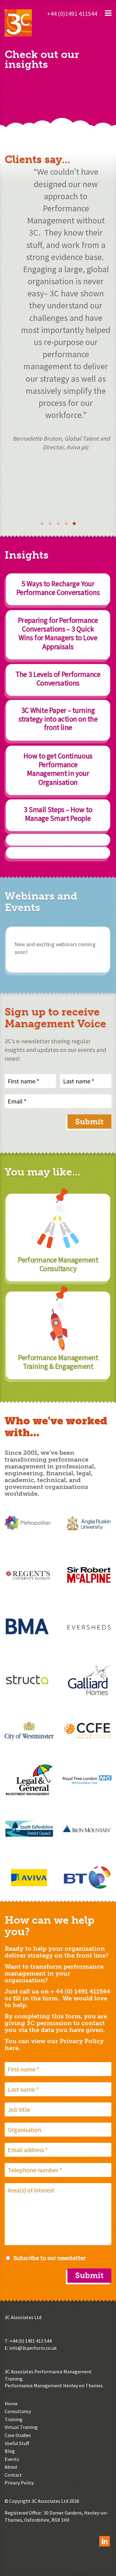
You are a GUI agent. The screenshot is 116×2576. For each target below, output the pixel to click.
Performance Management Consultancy (58, 1264)
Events (12, 2459)
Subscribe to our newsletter (50, 2258)
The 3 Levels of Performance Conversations (58, 678)
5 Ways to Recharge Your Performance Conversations (58, 588)
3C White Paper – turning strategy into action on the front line (58, 719)
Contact (13, 2475)
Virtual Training (21, 2427)
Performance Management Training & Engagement (58, 1362)
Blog (10, 2451)
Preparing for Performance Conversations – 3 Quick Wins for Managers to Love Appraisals (58, 633)
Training (14, 2419)
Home (11, 2403)
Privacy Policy (19, 2483)
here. (12, 2048)
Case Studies (18, 2435)
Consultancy (18, 2411)
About (11, 2467)
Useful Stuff (17, 2443)
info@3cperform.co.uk (33, 2348)
